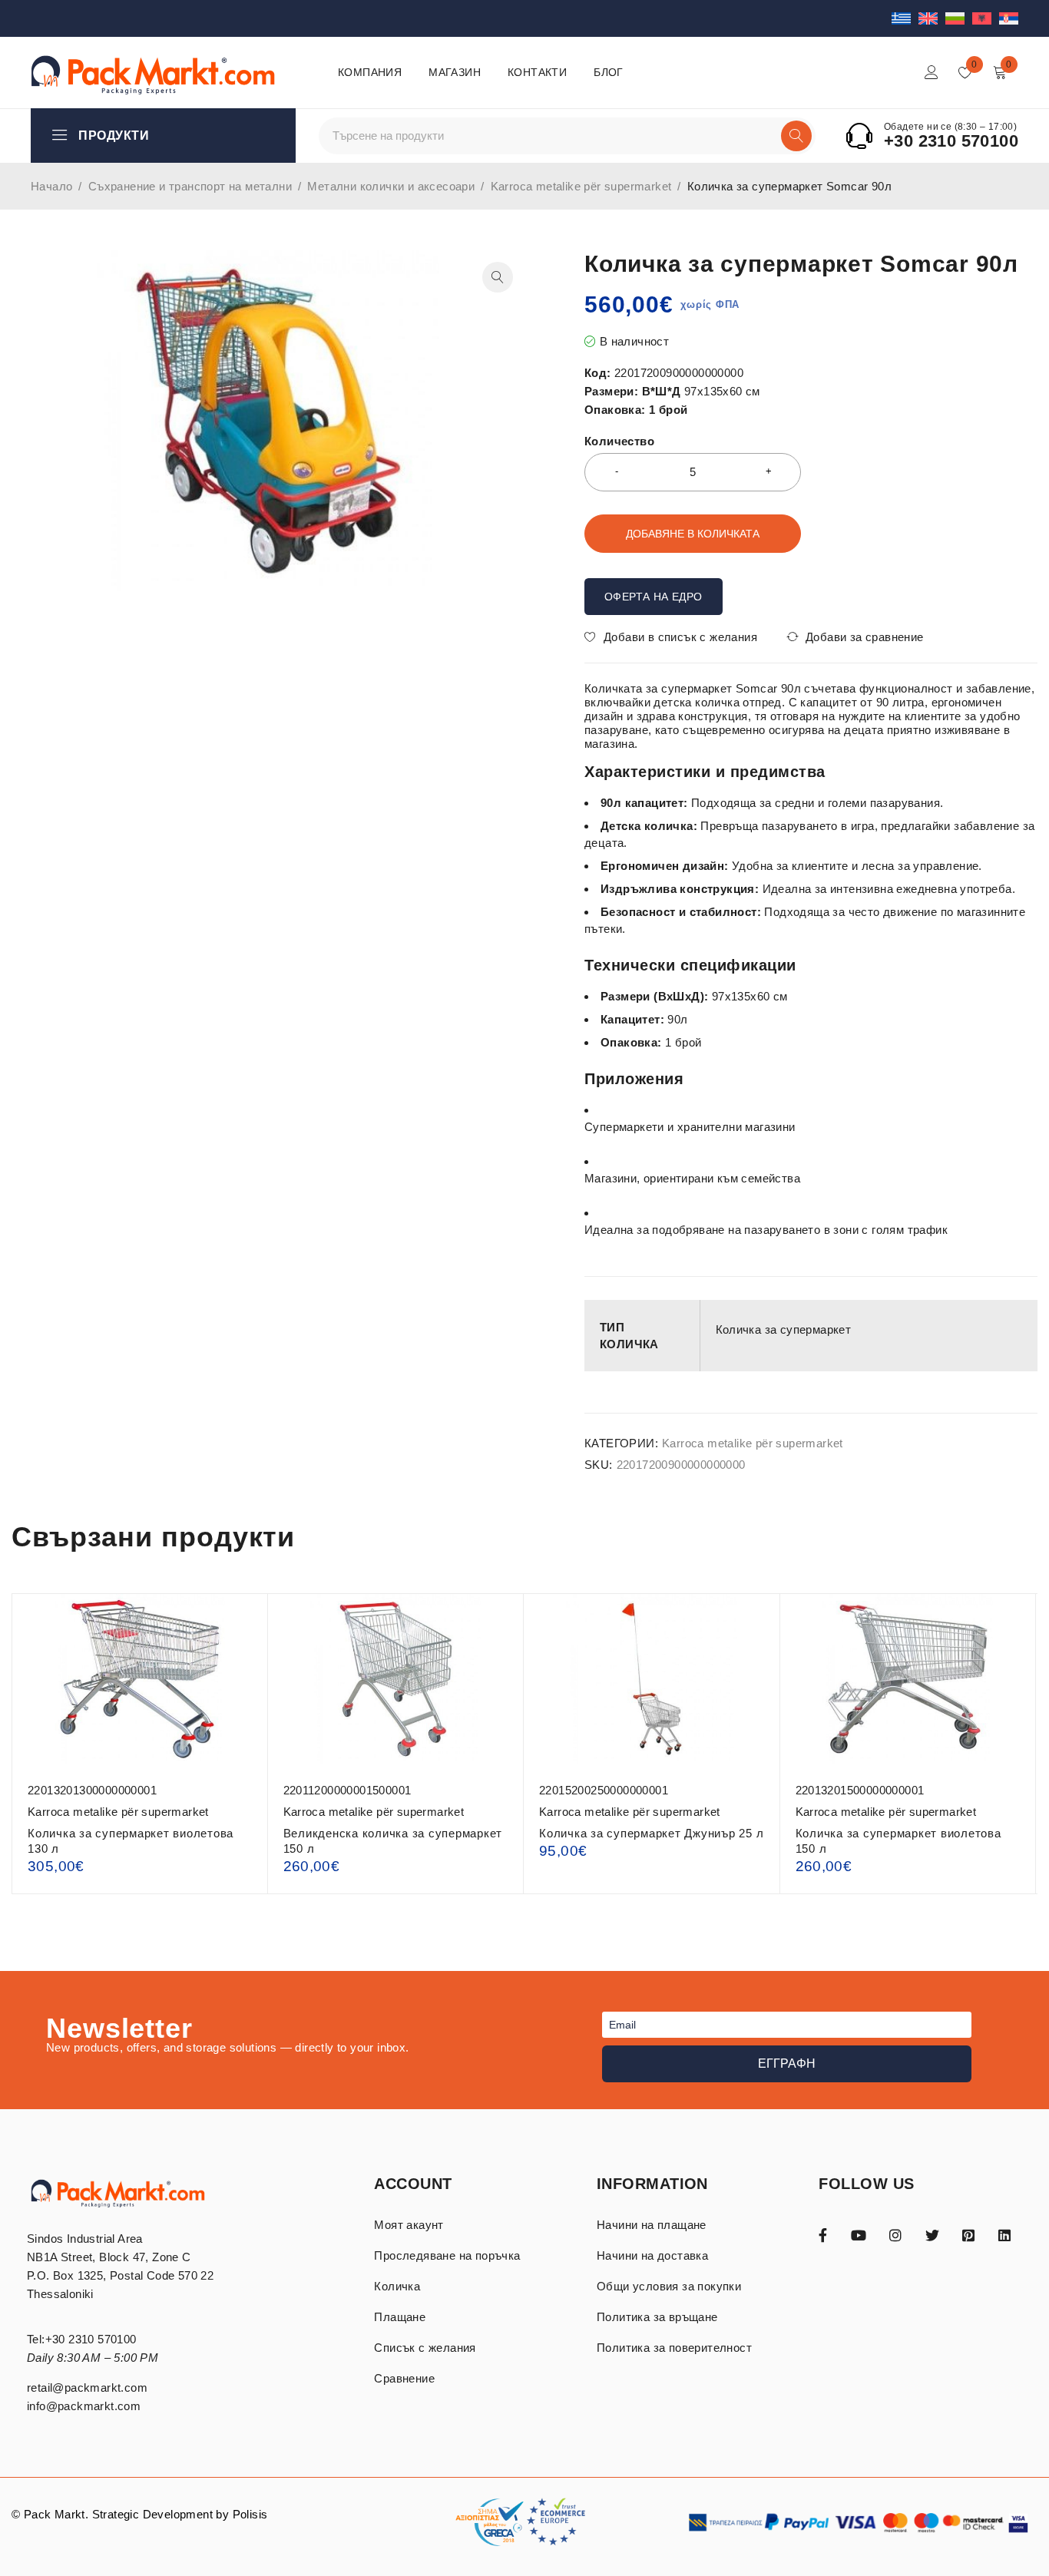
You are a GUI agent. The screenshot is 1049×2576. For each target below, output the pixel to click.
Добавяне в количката (693, 534)
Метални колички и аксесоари (391, 186)
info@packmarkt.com (84, 2406)
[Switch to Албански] (986, 18)
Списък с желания (425, 2348)
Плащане (400, 2317)
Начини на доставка (652, 2255)
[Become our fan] (823, 2234)
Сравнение (404, 2378)
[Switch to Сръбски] (1009, 18)
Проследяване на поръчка (447, 2255)
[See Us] (895, 2234)
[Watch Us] (859, 2234)
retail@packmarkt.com (87, 2388)
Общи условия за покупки (669, 2286)
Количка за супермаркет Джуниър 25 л (651, 1833)
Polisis (250, 2514)
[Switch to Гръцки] (905, 18)
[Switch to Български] (959, 18)
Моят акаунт (409, 2225)
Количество (619, 441)
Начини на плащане (652, 2225)
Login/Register (932, 72)
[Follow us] (932, 2234)
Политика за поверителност (674, 2348)
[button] (498, 277)
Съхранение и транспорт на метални (190, 186)
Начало (51, 186)
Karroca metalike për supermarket (581, 186)
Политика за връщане (657, 2317)
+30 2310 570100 (951, 141)
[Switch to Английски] (932, 18)
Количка (397, 2286)
